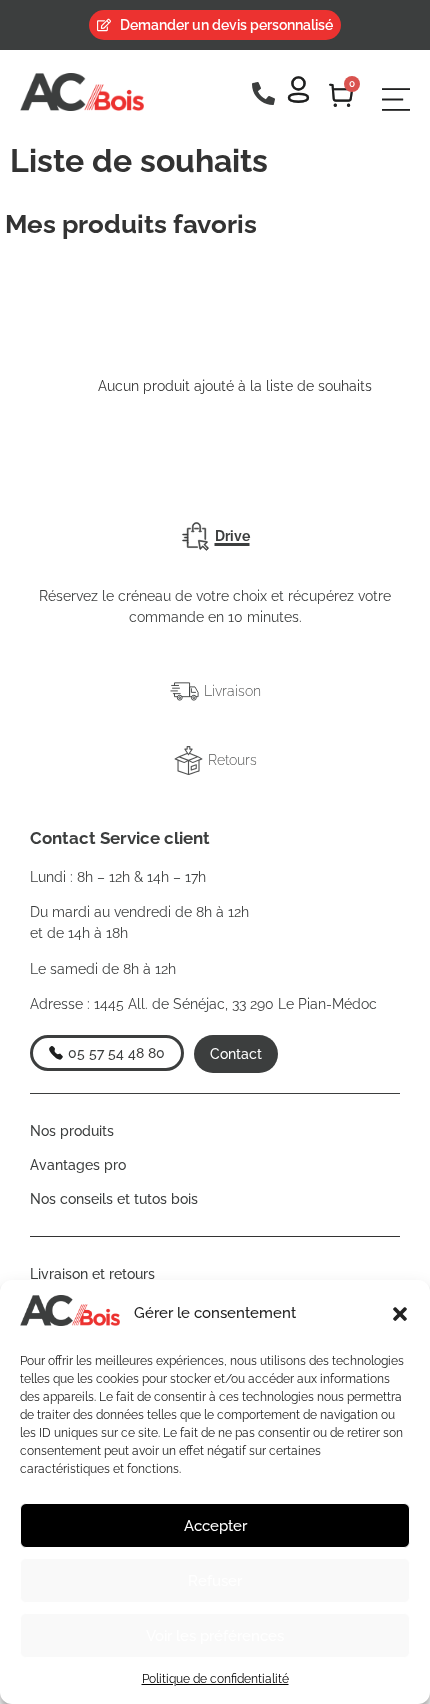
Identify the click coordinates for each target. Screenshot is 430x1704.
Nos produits (72, 1131)
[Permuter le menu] (396, 99)
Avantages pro (78, 1165)
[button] (400, 1314)
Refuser (215, 1581)
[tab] (215, 536)
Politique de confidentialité (215, 1679)
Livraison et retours (92, 1274)
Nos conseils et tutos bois (114, 1199)
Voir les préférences (215, 1636)
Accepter (215, 1526)
